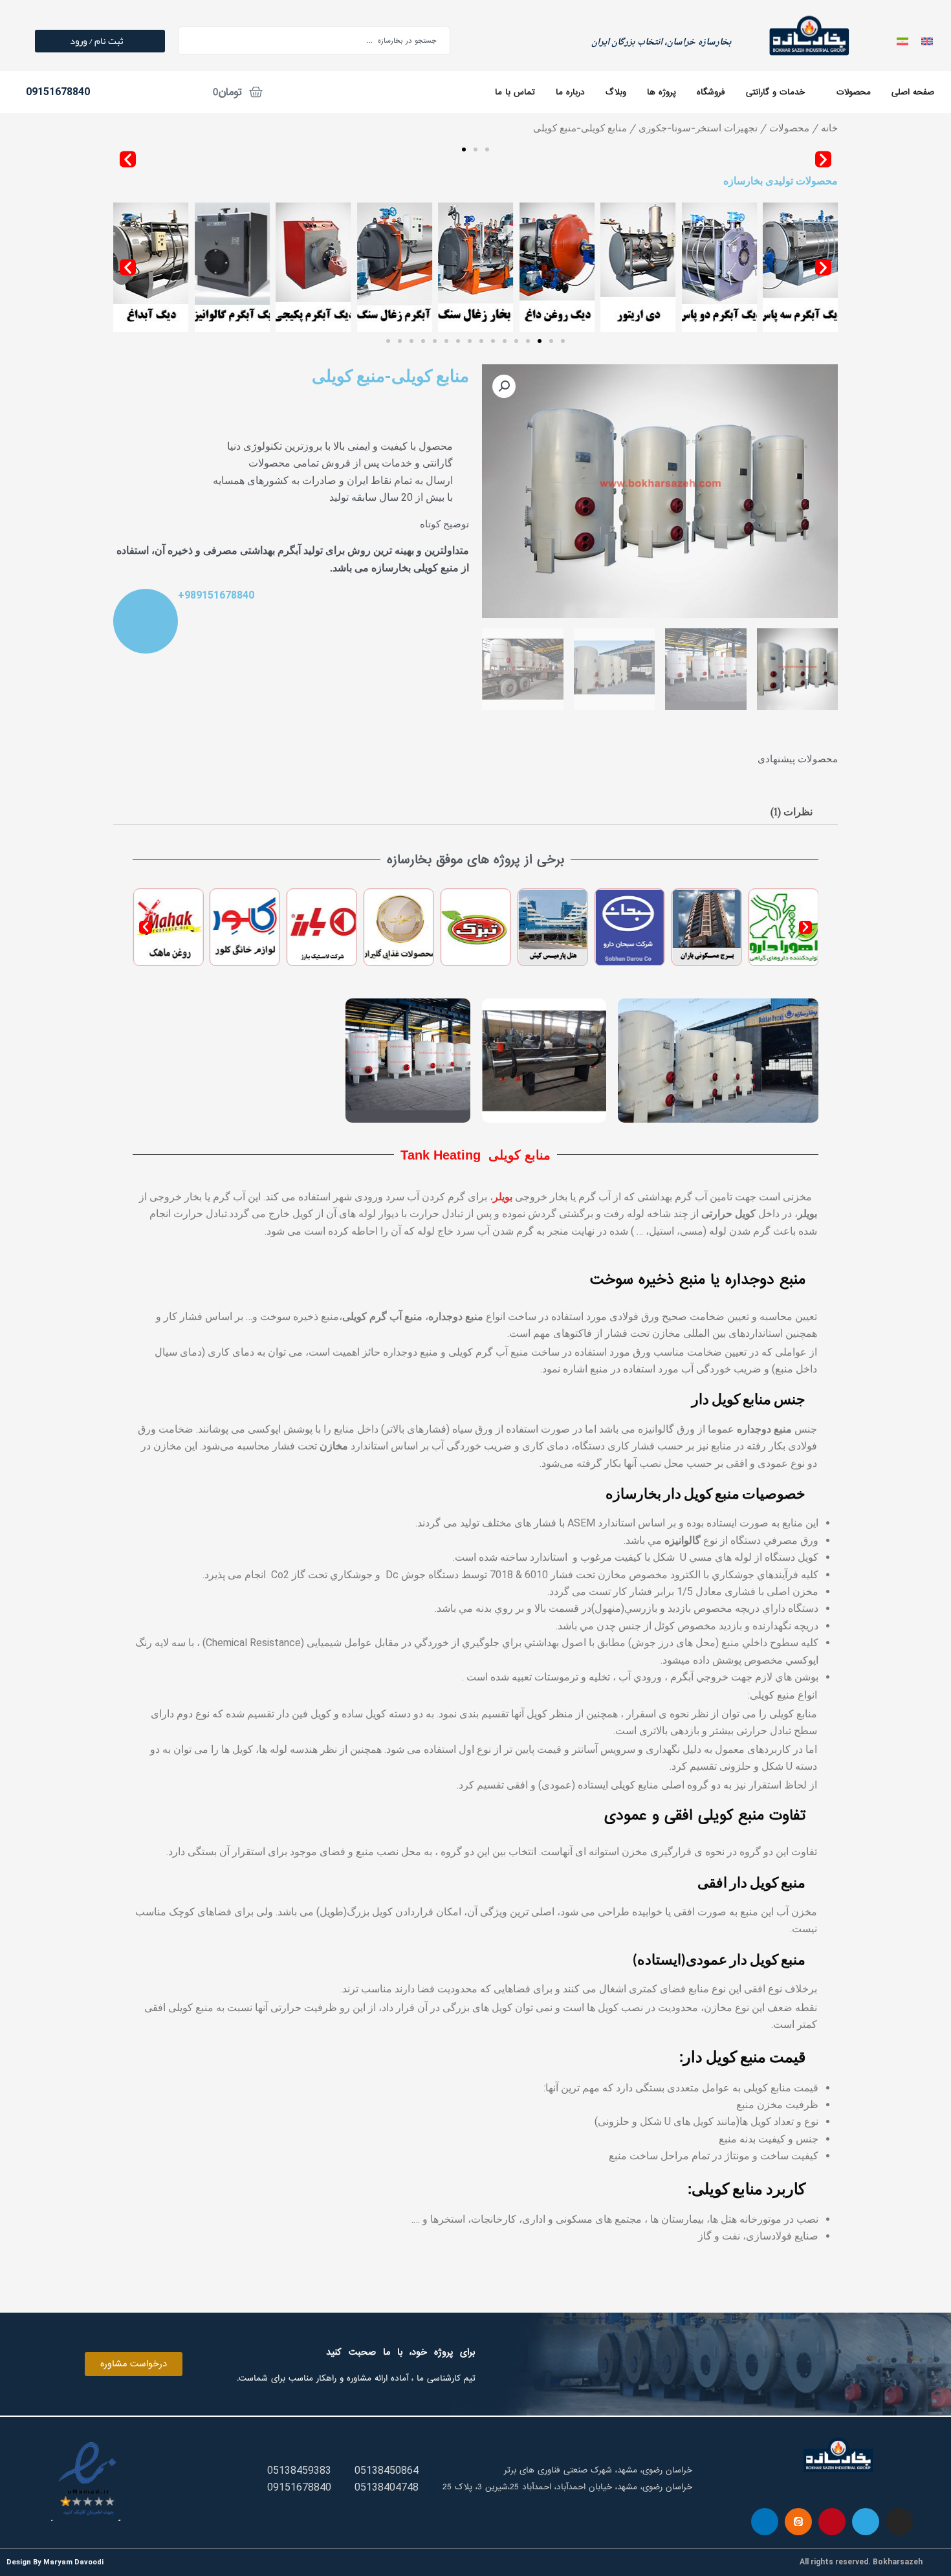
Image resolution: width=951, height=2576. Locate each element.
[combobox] (314, 41)
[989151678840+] (146, 621)
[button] (823, 160)
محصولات (789, 128)
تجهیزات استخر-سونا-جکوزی (698, 128)
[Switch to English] (927, 40)
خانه (829, 128)
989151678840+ (216, 595)
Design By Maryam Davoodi (55, 2562)
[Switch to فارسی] (902, 40)
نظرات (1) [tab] (792, 811)
